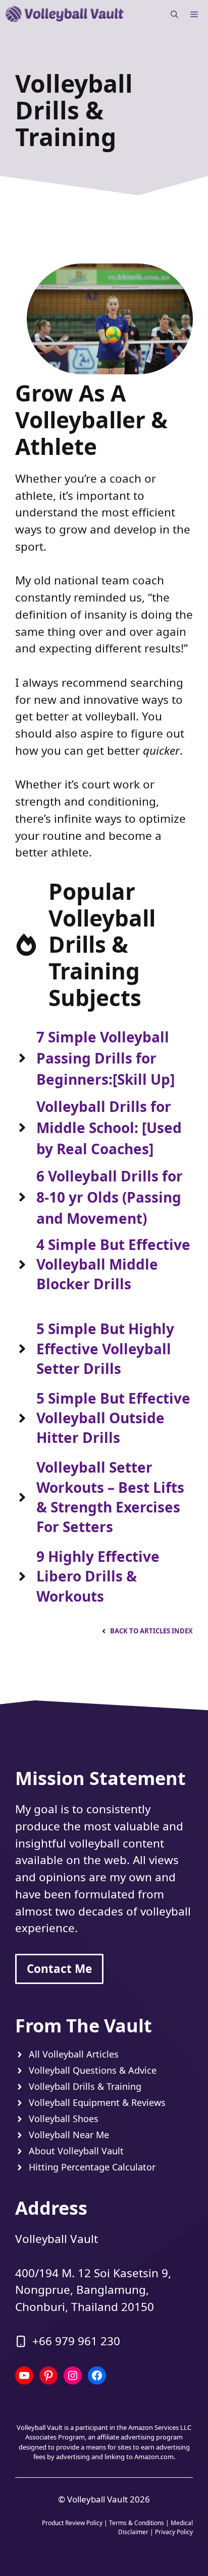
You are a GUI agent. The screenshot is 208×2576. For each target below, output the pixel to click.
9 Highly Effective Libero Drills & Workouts (98, 1576)
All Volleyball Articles (74, 2054)
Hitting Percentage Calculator (92, 2167)
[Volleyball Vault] (65, 14)
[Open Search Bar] (174, 14)
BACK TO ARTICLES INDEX (151, 1631)
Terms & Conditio (133, 2523)
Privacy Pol (170, 2532)
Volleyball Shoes (64, 2119)
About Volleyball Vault (76, 2151)
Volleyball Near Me (69, 2135)
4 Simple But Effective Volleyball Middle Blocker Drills (113, 1264)
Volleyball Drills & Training (85, 2086)
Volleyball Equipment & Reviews (97, 2102)
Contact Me (59, 1969)
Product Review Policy (72, 2523)
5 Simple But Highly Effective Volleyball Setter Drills (105, 1348)
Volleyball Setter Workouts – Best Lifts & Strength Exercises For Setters (110, 1497)
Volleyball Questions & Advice (93, 2070)
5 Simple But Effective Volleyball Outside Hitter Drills (113, 1418)
